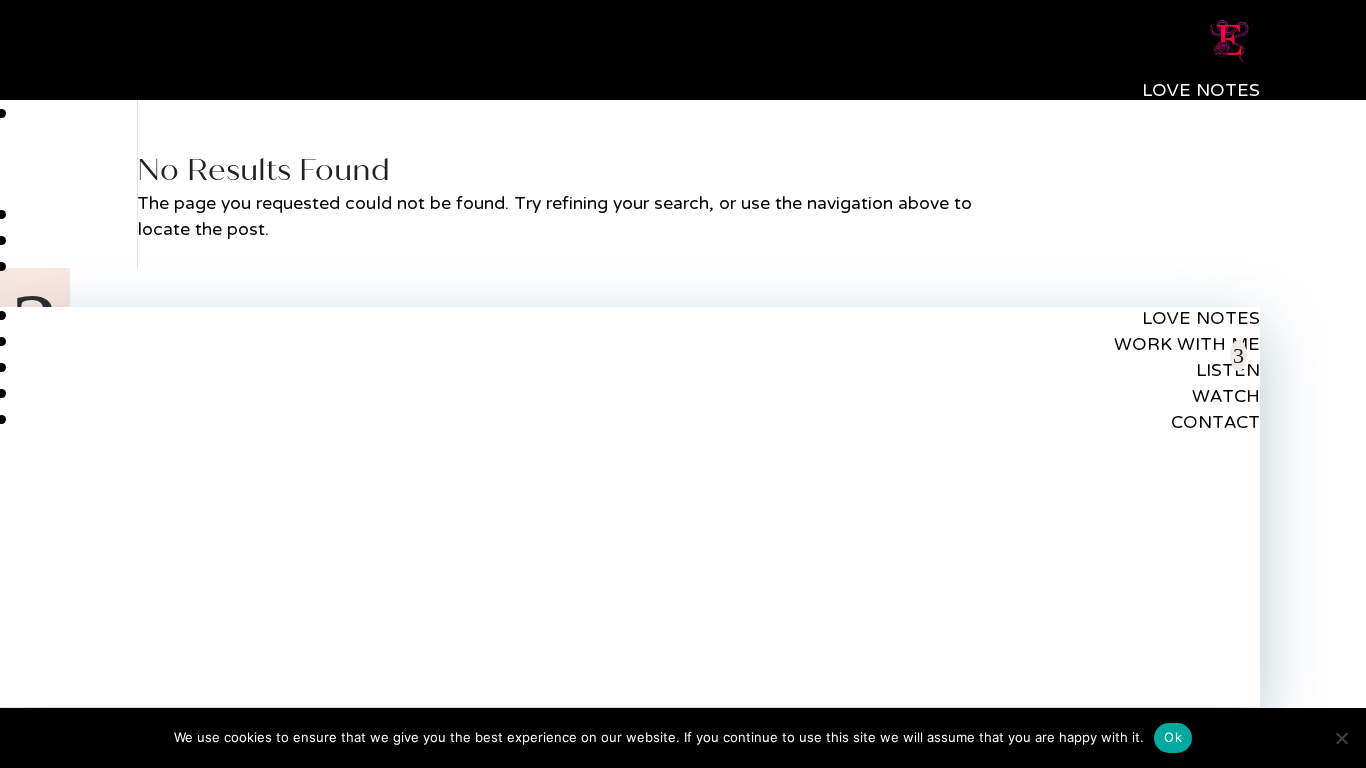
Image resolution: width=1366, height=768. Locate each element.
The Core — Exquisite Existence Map (1102, 153)
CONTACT (1215, 270)
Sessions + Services (1179, 179)
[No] (1341, 738)
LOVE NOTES (1201, 91)
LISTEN (1228, 218)
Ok (1173, 737)
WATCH (1226, 244)
